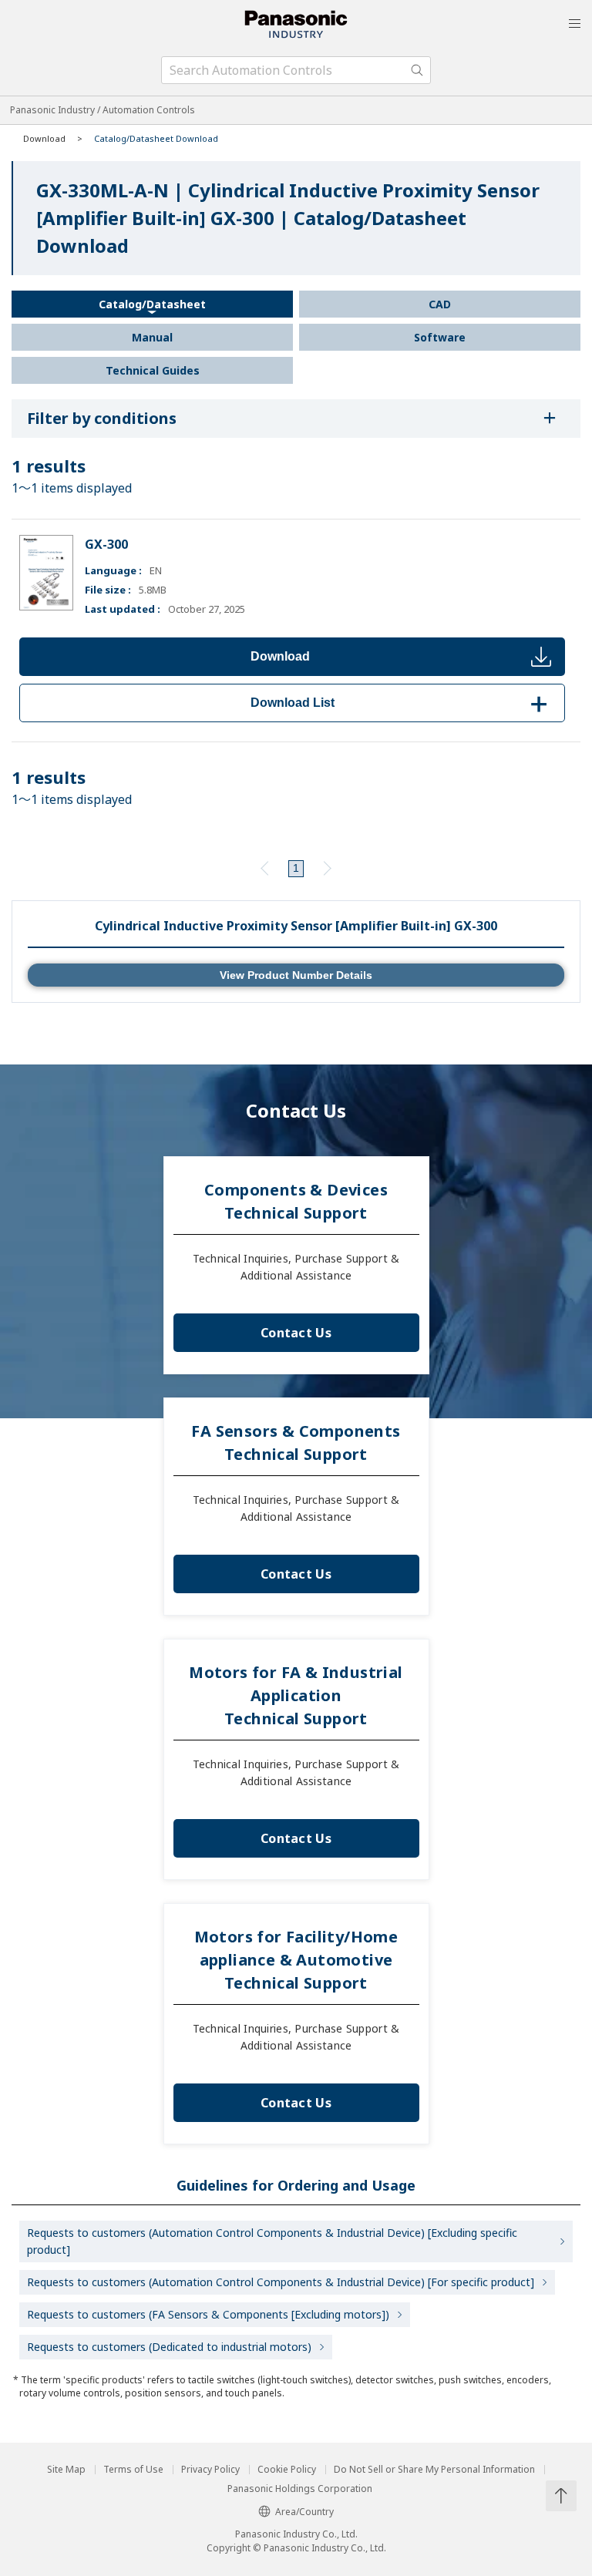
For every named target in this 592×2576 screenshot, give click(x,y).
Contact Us (296, 1333)
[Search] (417, 70)
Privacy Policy (210, 2470)
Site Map (66, 2470)
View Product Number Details (296, 975)
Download (280, 656)
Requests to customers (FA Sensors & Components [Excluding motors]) (208, 2314)
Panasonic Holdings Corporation (300, 2489)
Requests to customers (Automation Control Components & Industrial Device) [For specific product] (281, 2282)
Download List (402, 703)
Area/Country (304, 2512)
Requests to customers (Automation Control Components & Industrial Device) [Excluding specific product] (272, 2241)
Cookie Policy (287, 2470)
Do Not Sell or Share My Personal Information (434, 2470)
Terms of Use (133, 2470)
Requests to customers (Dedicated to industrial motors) (169, 2347)
